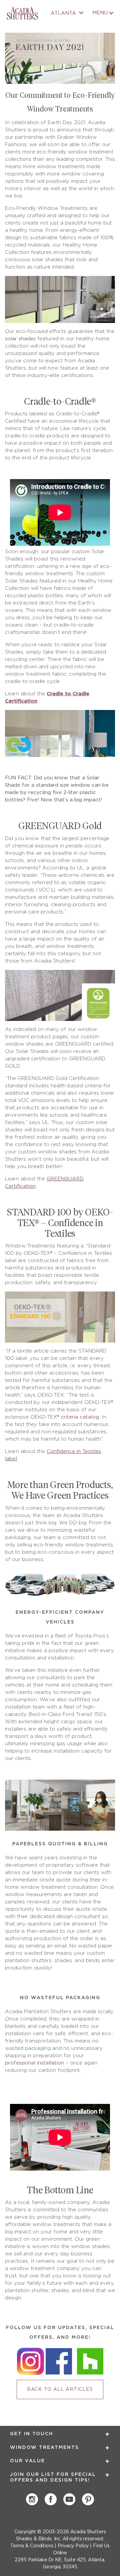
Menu (100, 13)
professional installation (34, 2063)
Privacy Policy (73, 2546)
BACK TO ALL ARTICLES (60, 2389)
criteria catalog (80, 1417)
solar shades (20, 339)
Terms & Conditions (32, 2546)
